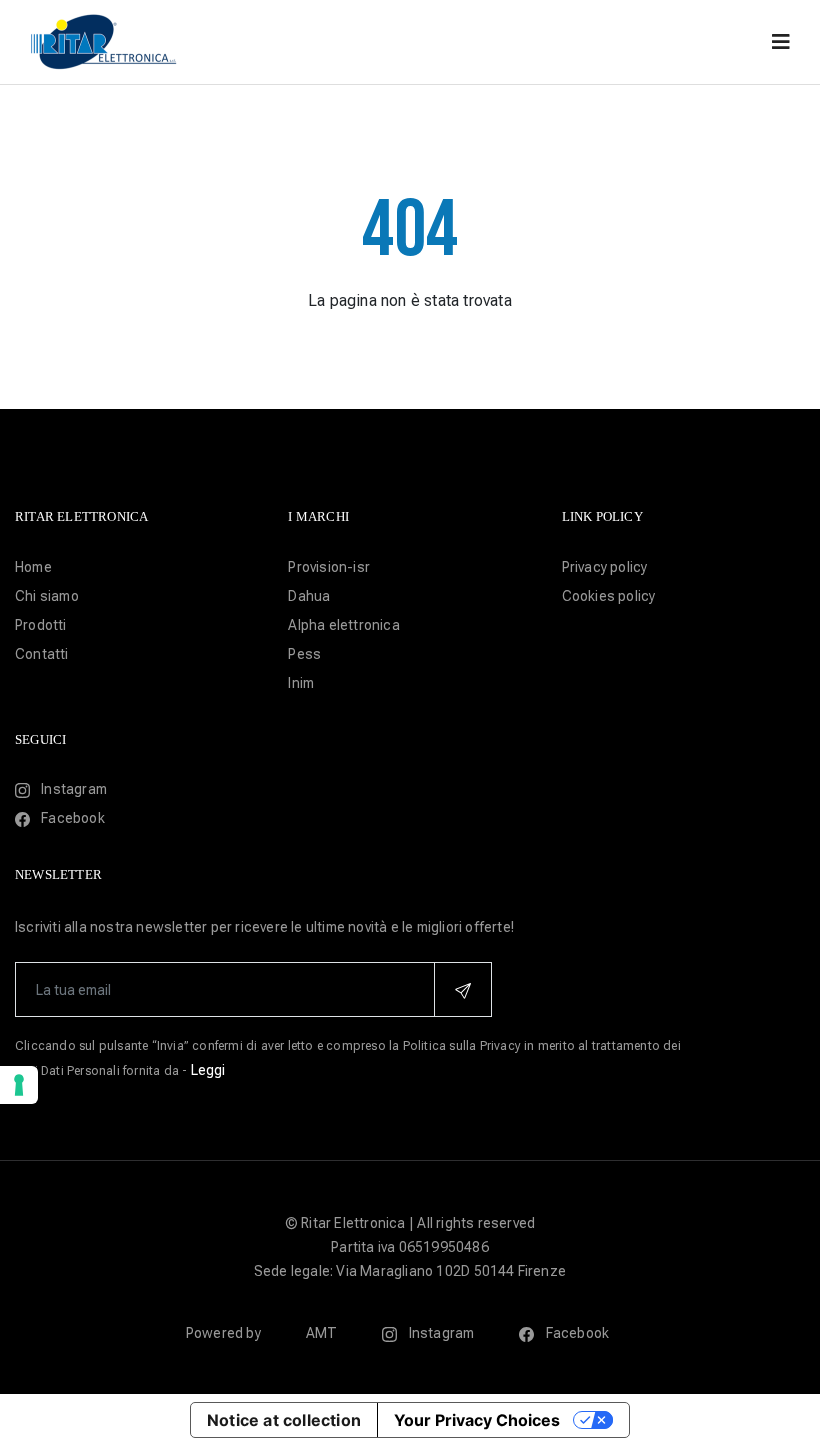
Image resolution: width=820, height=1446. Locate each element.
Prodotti (41, 625)
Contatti (42, 654)
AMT (322, 1333)
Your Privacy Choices (477, 1420)
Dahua (309, 596)
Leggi (208, 1070)
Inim (301, 683)
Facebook (71, 818)
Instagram (72, 789)
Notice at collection (284, 1420)
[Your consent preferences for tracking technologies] (19, 1085)
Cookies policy (609, 596)
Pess (304, 654)
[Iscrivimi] (463, 989)
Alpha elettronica (343, 625)
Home (33, 567)
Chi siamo (47, 596)
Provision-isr (329, 567)
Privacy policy (605, 567)
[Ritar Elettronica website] (105, 40)
